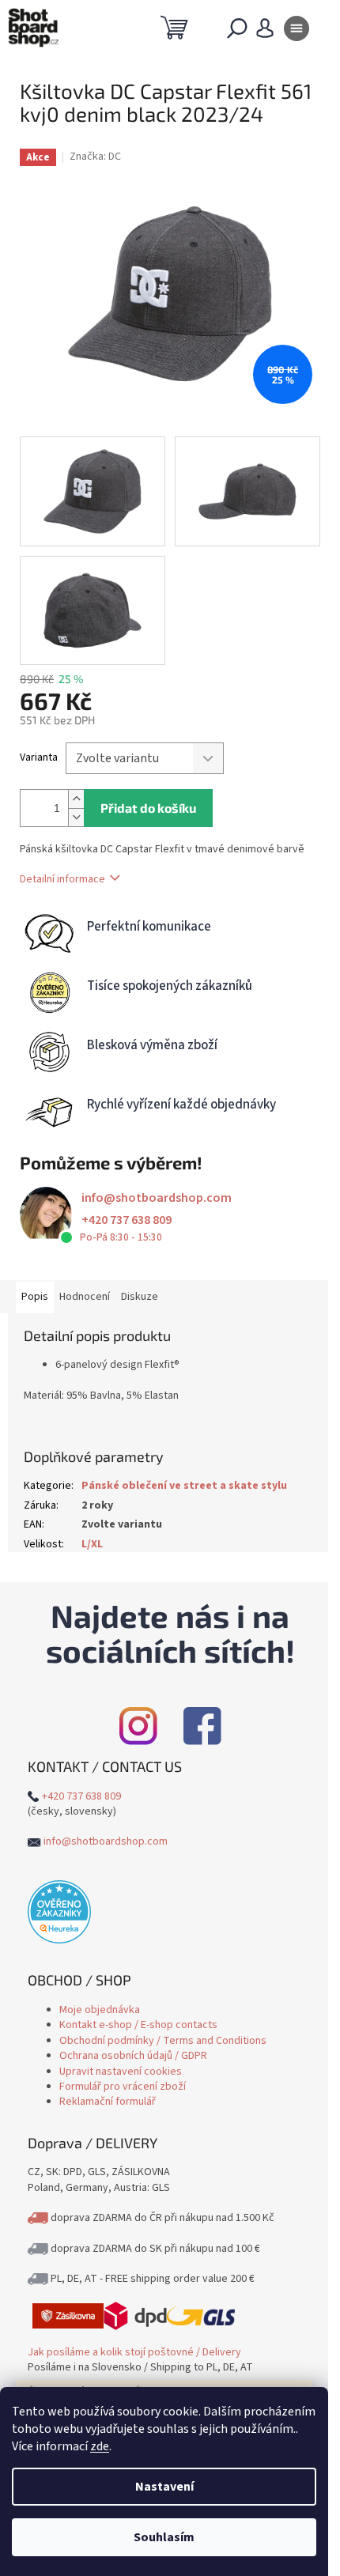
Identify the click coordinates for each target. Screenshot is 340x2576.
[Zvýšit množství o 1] (76, 799)
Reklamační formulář (108, 2102)
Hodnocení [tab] (85, 1297)
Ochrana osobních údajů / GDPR (133, 2056)
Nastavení (164, 2487)
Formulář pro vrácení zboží (123, 2087)
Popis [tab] (35, 1297)
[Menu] (297, 32)
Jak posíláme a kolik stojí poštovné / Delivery (134, 2352)
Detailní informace (62, 879)
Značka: (95, 157)
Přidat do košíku (148, 808)
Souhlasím (164, 2537)
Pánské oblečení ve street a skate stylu (184, 1486)
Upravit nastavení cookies (121, 2072)
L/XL (92, 1544)
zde (100, 2446)
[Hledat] (237, 32)
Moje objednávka (100, 2010)
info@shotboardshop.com (157, 1198)
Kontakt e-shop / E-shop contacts (138, 2025)
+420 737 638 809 (127, 1220)
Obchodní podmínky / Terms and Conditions (163, 2041)
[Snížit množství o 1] (76, 817)
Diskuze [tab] (140, 1297)
